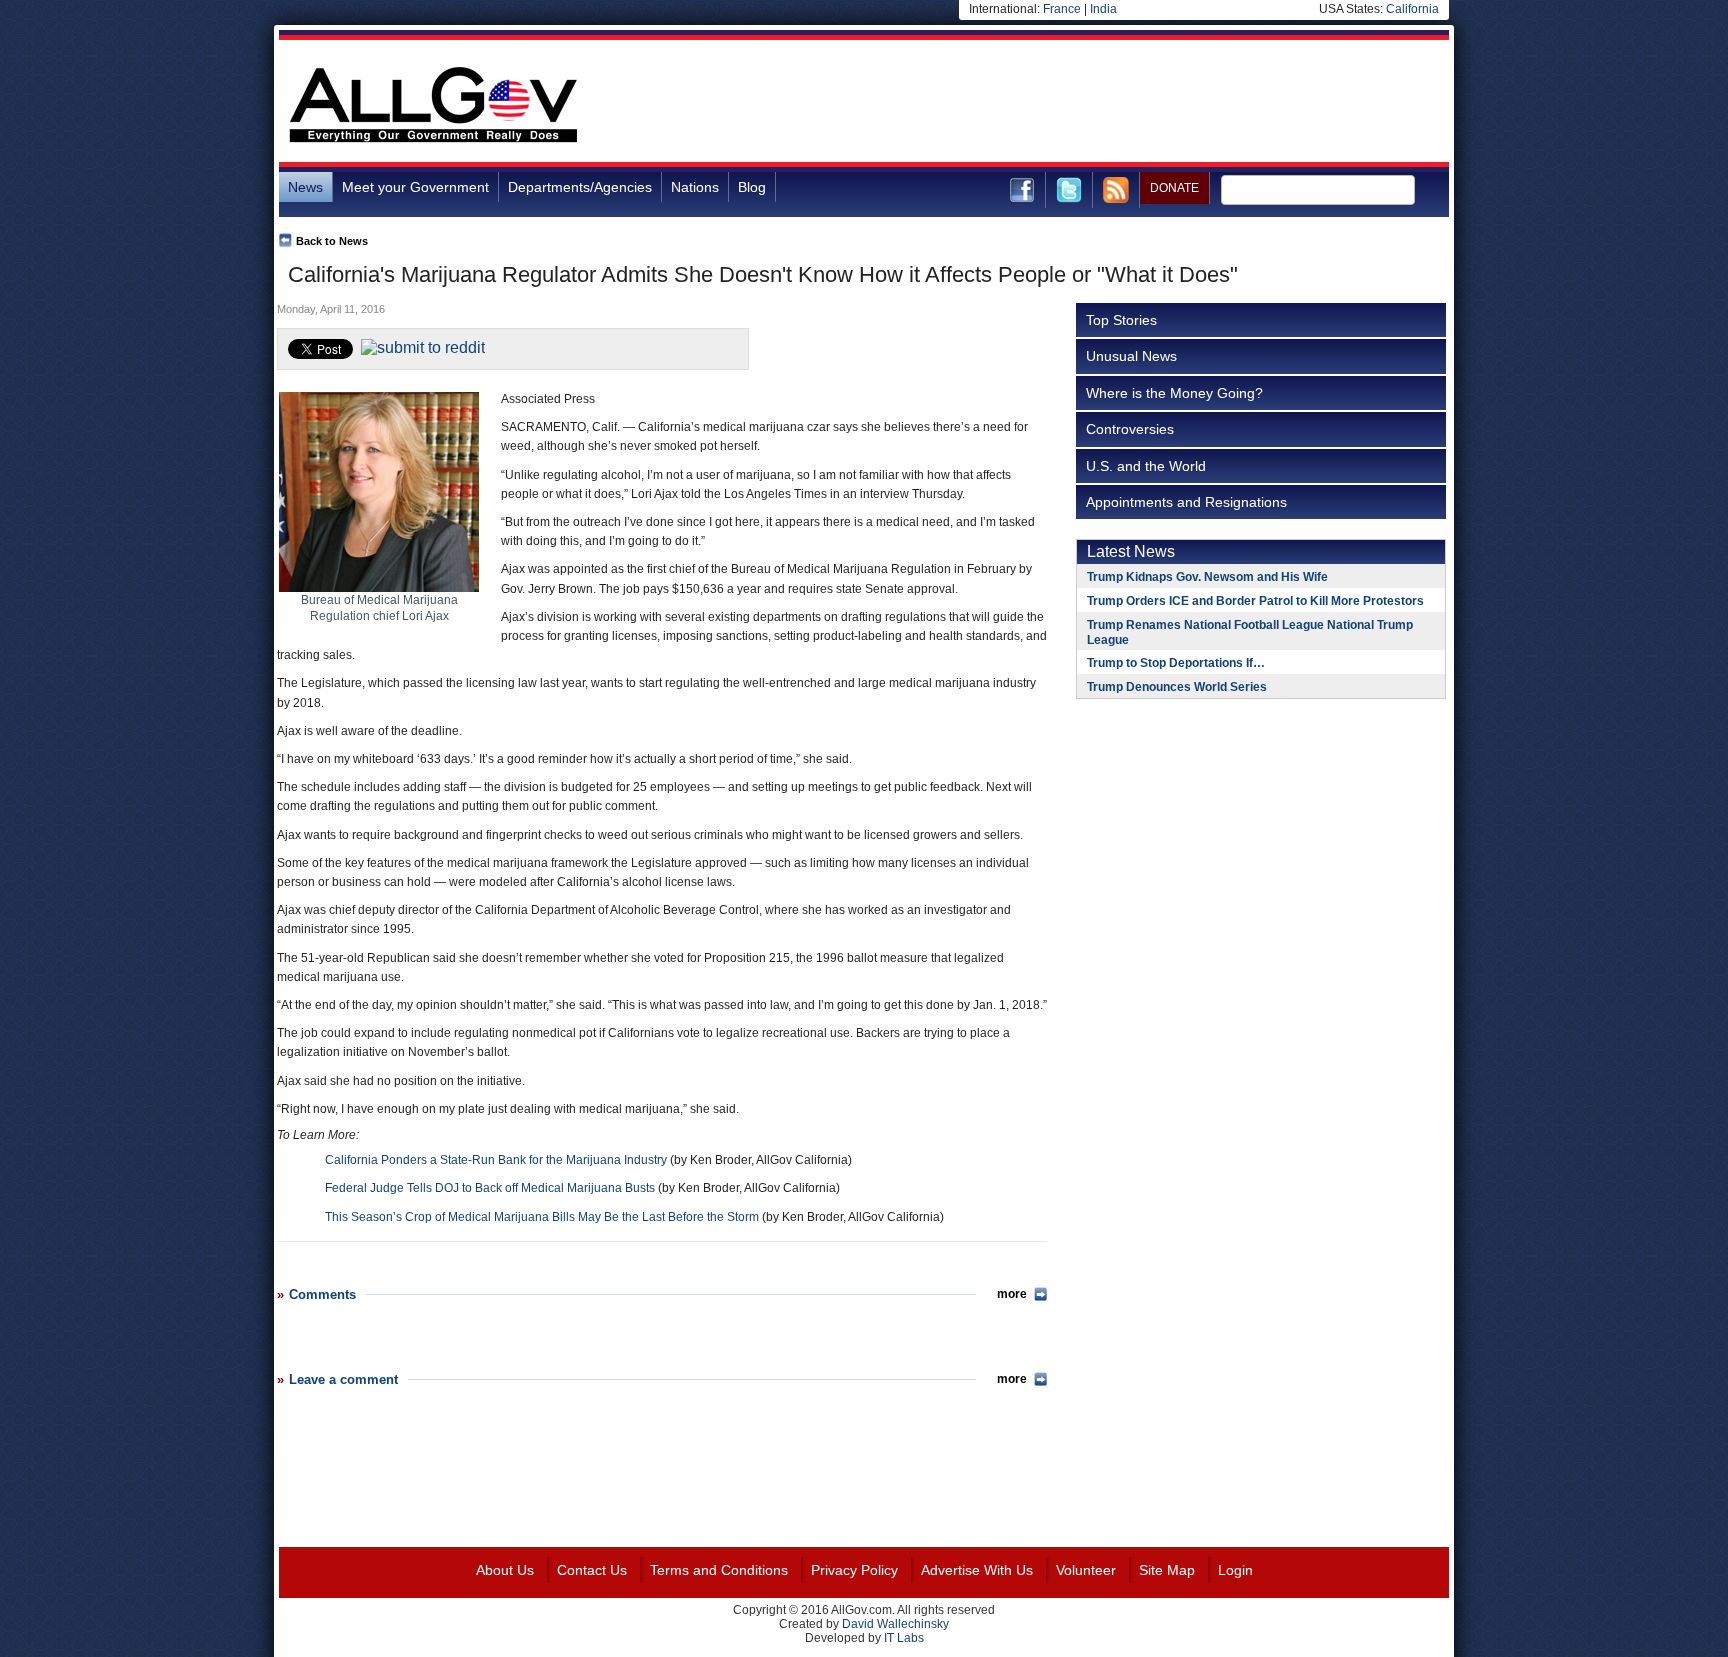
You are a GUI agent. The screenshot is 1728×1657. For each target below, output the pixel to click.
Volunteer (1086, 1570)
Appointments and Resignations (1186, 502)
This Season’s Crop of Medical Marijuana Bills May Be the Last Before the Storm (542, 1217)
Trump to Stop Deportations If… (1176, 663)
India (1103, 9)
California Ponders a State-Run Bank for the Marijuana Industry (496, 1160)
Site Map (1167, 1570)
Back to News (332, 241)
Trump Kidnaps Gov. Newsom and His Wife (1207, 577)
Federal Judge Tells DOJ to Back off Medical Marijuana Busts (490, 1188)
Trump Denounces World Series (1177, 687)
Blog (752, 187)
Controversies (1130, 429)
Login (1235, 1570)
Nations (695, 187)
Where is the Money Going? (1174, 393)
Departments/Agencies (580, 187)
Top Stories (1121, 320)
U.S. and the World (1146, 466)
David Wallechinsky (895, 1624)
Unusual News (1131, 356)
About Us (505, 1570)
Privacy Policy (854, 1570)
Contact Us (592, 1570)
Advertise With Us (977, 1570)
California (1412, 9)
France (1062, 9)
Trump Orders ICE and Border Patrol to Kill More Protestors (1255, 601)
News (305, 187)
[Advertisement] (1085, 104)
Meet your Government (415, 187)
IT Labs (904, 1638)
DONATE (1174, 188)
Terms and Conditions (719, 1570)
